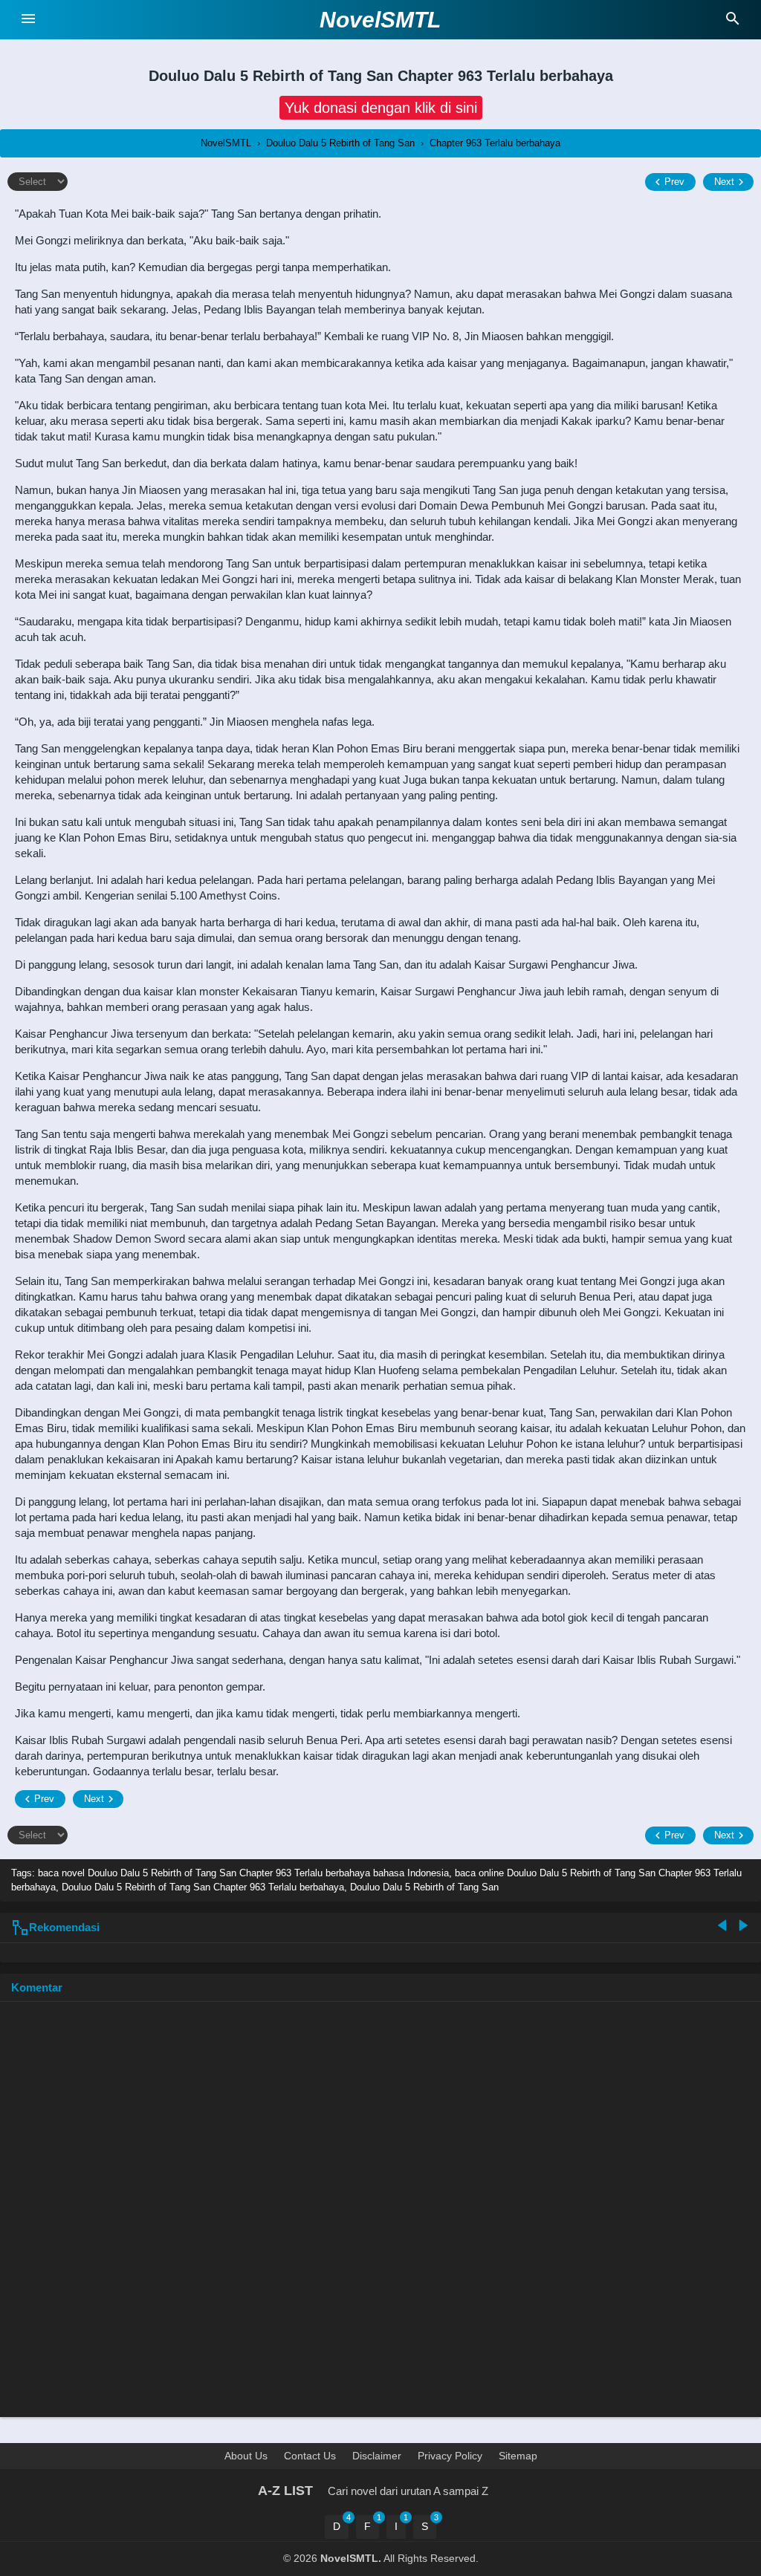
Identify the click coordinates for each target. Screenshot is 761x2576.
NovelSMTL (380, 20)
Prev (674, 182)
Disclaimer (377, 2456)
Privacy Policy (450, 2456)
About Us (246, 2456)
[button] (381, 108)
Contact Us (310, 2456)
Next (724, 182)
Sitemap (518, 2456)
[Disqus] (380, 2216)
